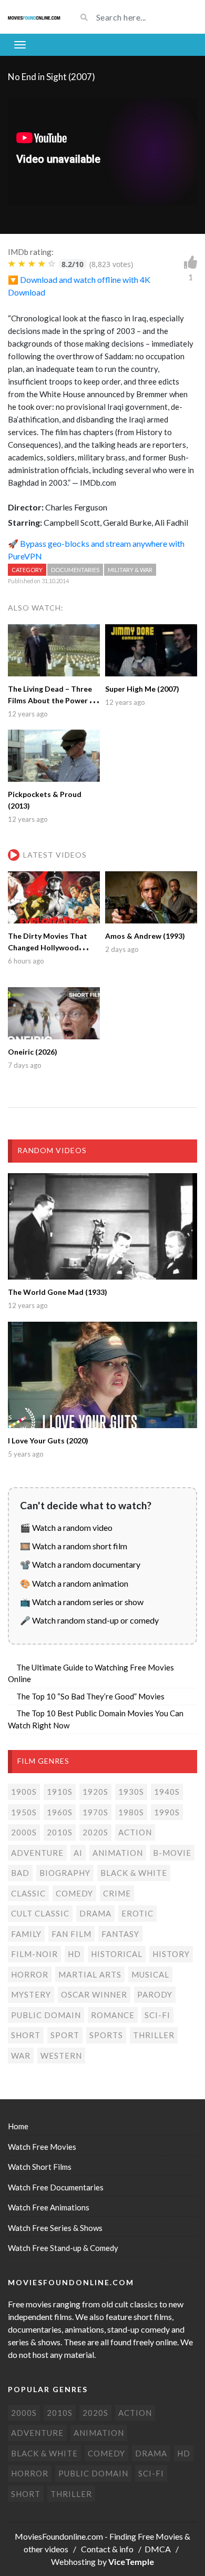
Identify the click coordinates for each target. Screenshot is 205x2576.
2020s (95, 1832)
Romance (113, 2015)
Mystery (31, 1994)
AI (78, 1853)
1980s (131, 1812)
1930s (131, 1792)
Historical (117, 1954)
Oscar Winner (94, 1994)
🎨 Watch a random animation (74, 1583)
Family (26, 1934)
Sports (106, 2035)
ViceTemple (131, 2562)
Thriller (154, 2035)
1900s (24, 1792)
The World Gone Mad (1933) (58, 1292)
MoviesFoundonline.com (59, 2536)
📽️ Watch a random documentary (80, 1564)
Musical (150, 1974)
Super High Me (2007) (142, 689)
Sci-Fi (157, 2015)
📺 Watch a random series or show (82, 1602)
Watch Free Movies (42, 2147)
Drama (95, 1913)
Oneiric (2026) (33, 1052)
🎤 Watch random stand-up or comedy (89, 1620)
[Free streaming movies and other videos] (34, 17)
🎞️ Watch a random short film (74, 1546)
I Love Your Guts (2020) (48, 1441)
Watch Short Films (40, 2167)
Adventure (37, 1853)
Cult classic (40, 1913)
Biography (65, 1873)
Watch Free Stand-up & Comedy (63, 2248)
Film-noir (34, 1954)
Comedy (74, 1893)
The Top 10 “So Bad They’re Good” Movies (90, 1696)
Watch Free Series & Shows (55, 2228)
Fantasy (120, 1934)
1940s (167, 1792)
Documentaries (75, 570)
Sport (65, 2035)
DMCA (158, 2549)
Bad (20, 1873)
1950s (24, 1812)
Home (18, 2126)
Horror (30, 1974)
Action (135, 1832)
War (21, 2056)
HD (74, 1954)
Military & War (130, 570)
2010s (60, 1832)
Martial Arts (90, 1974)
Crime (117, 1893)
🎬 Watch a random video (66, 1527)
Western (61, 2056)
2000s (24, 1832)
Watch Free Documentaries (56, 2187)
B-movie (172, 1853)
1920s (95, 1792)
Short (26, 2035)
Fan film (71, 1934)
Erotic (137, 1913)
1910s (60, 1792)
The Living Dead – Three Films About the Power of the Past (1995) (52, 700)
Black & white (134, 1873)
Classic (28, 1893)
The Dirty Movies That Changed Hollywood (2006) (48, 947)
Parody (155, 1994)
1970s (95, 1812)
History (171, 1954)
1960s (60, 1812)
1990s (167, 1812)
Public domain (46, 2015)
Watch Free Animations (49, 2207)
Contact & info (107, 2549)
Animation (118, 1853)
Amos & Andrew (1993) (145, 936)
